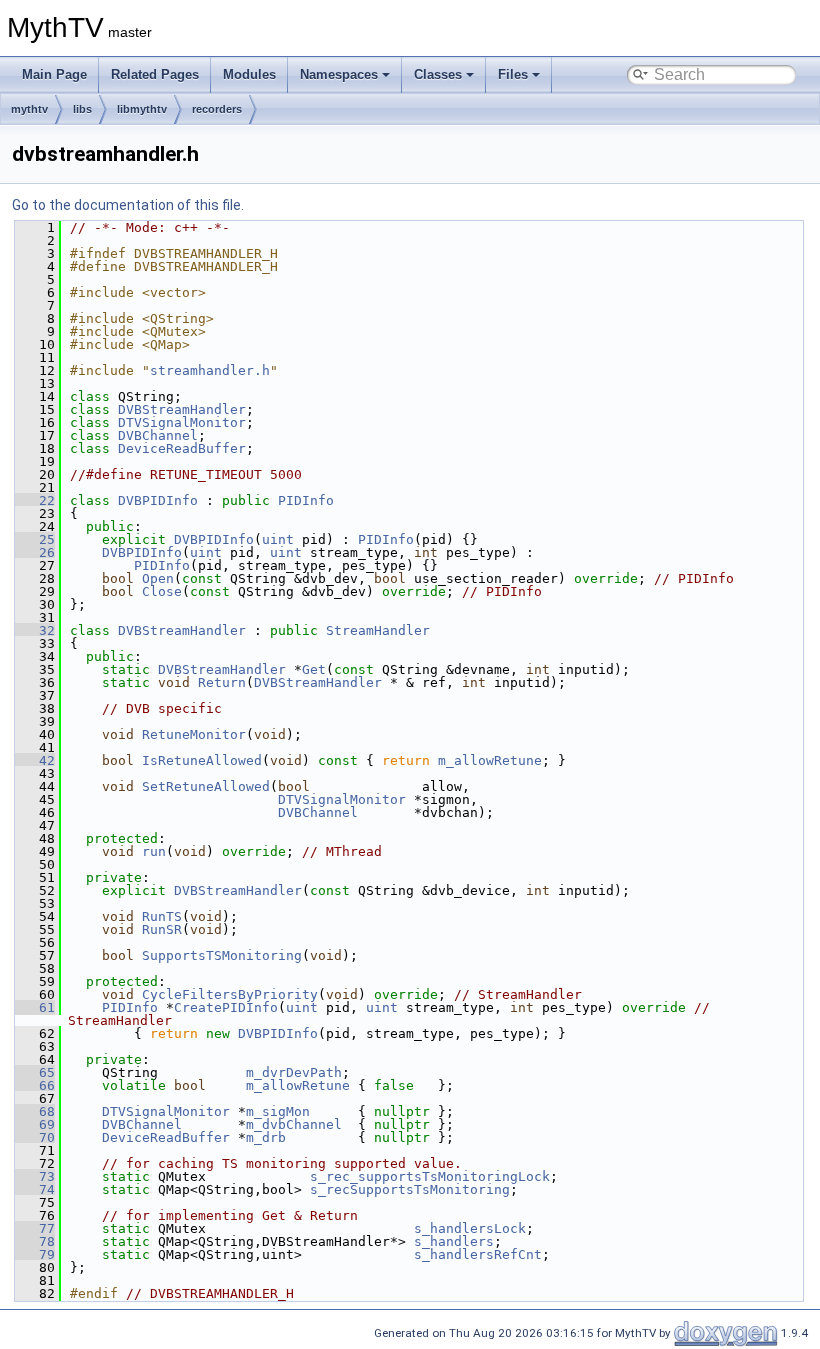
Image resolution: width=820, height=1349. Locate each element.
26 (35, 552)
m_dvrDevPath (294, 1072)
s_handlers (454, 1241)
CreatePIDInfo (226, 1007)
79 (35, 1254)
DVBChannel (158, 435)
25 (35, 539)
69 (35, 1124)
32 (35, 630)
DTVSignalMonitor (182, 422)
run (154, 851)
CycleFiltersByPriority (230, 994)
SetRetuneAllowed (206, 786)
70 (35, 1137)
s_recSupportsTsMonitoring (410, 1189)
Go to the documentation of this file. (128, 205)
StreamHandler (378, 630)
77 (35, 1228)
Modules (249, 74)
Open (158, 578)
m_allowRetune (490, 760)
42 (35, 760)
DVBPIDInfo (158, 500)
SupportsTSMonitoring (222, 955)
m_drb (266, 1137)
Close (162, 591)
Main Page (54, 74)
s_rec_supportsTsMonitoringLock (430, 1176)
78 (35, 1241)
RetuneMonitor (194, 734)
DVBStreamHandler (182, 409)
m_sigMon (278, 1111)
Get (314, 669)
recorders (217, 109)
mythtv (29, 109)
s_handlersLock (470, 1228)
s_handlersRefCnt (478, 1254)
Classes (438, 74)
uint (278, 539)
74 (35, 1189)
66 (35, 1085)
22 (35, 500)
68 (35, 1111)
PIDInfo (306, 500)
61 (35, 1007)
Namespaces (339, 74)
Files (513, 74)
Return (222, 682)
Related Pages (155, 74)
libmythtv (142, 109)
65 (35, 1072)
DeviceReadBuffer (182, 448)
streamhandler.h (210, 370)
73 (35, 1176)
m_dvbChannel (294, 1124)
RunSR (162, 929)
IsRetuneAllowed (202, 760)
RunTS (162, 916)
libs (82, 109)
